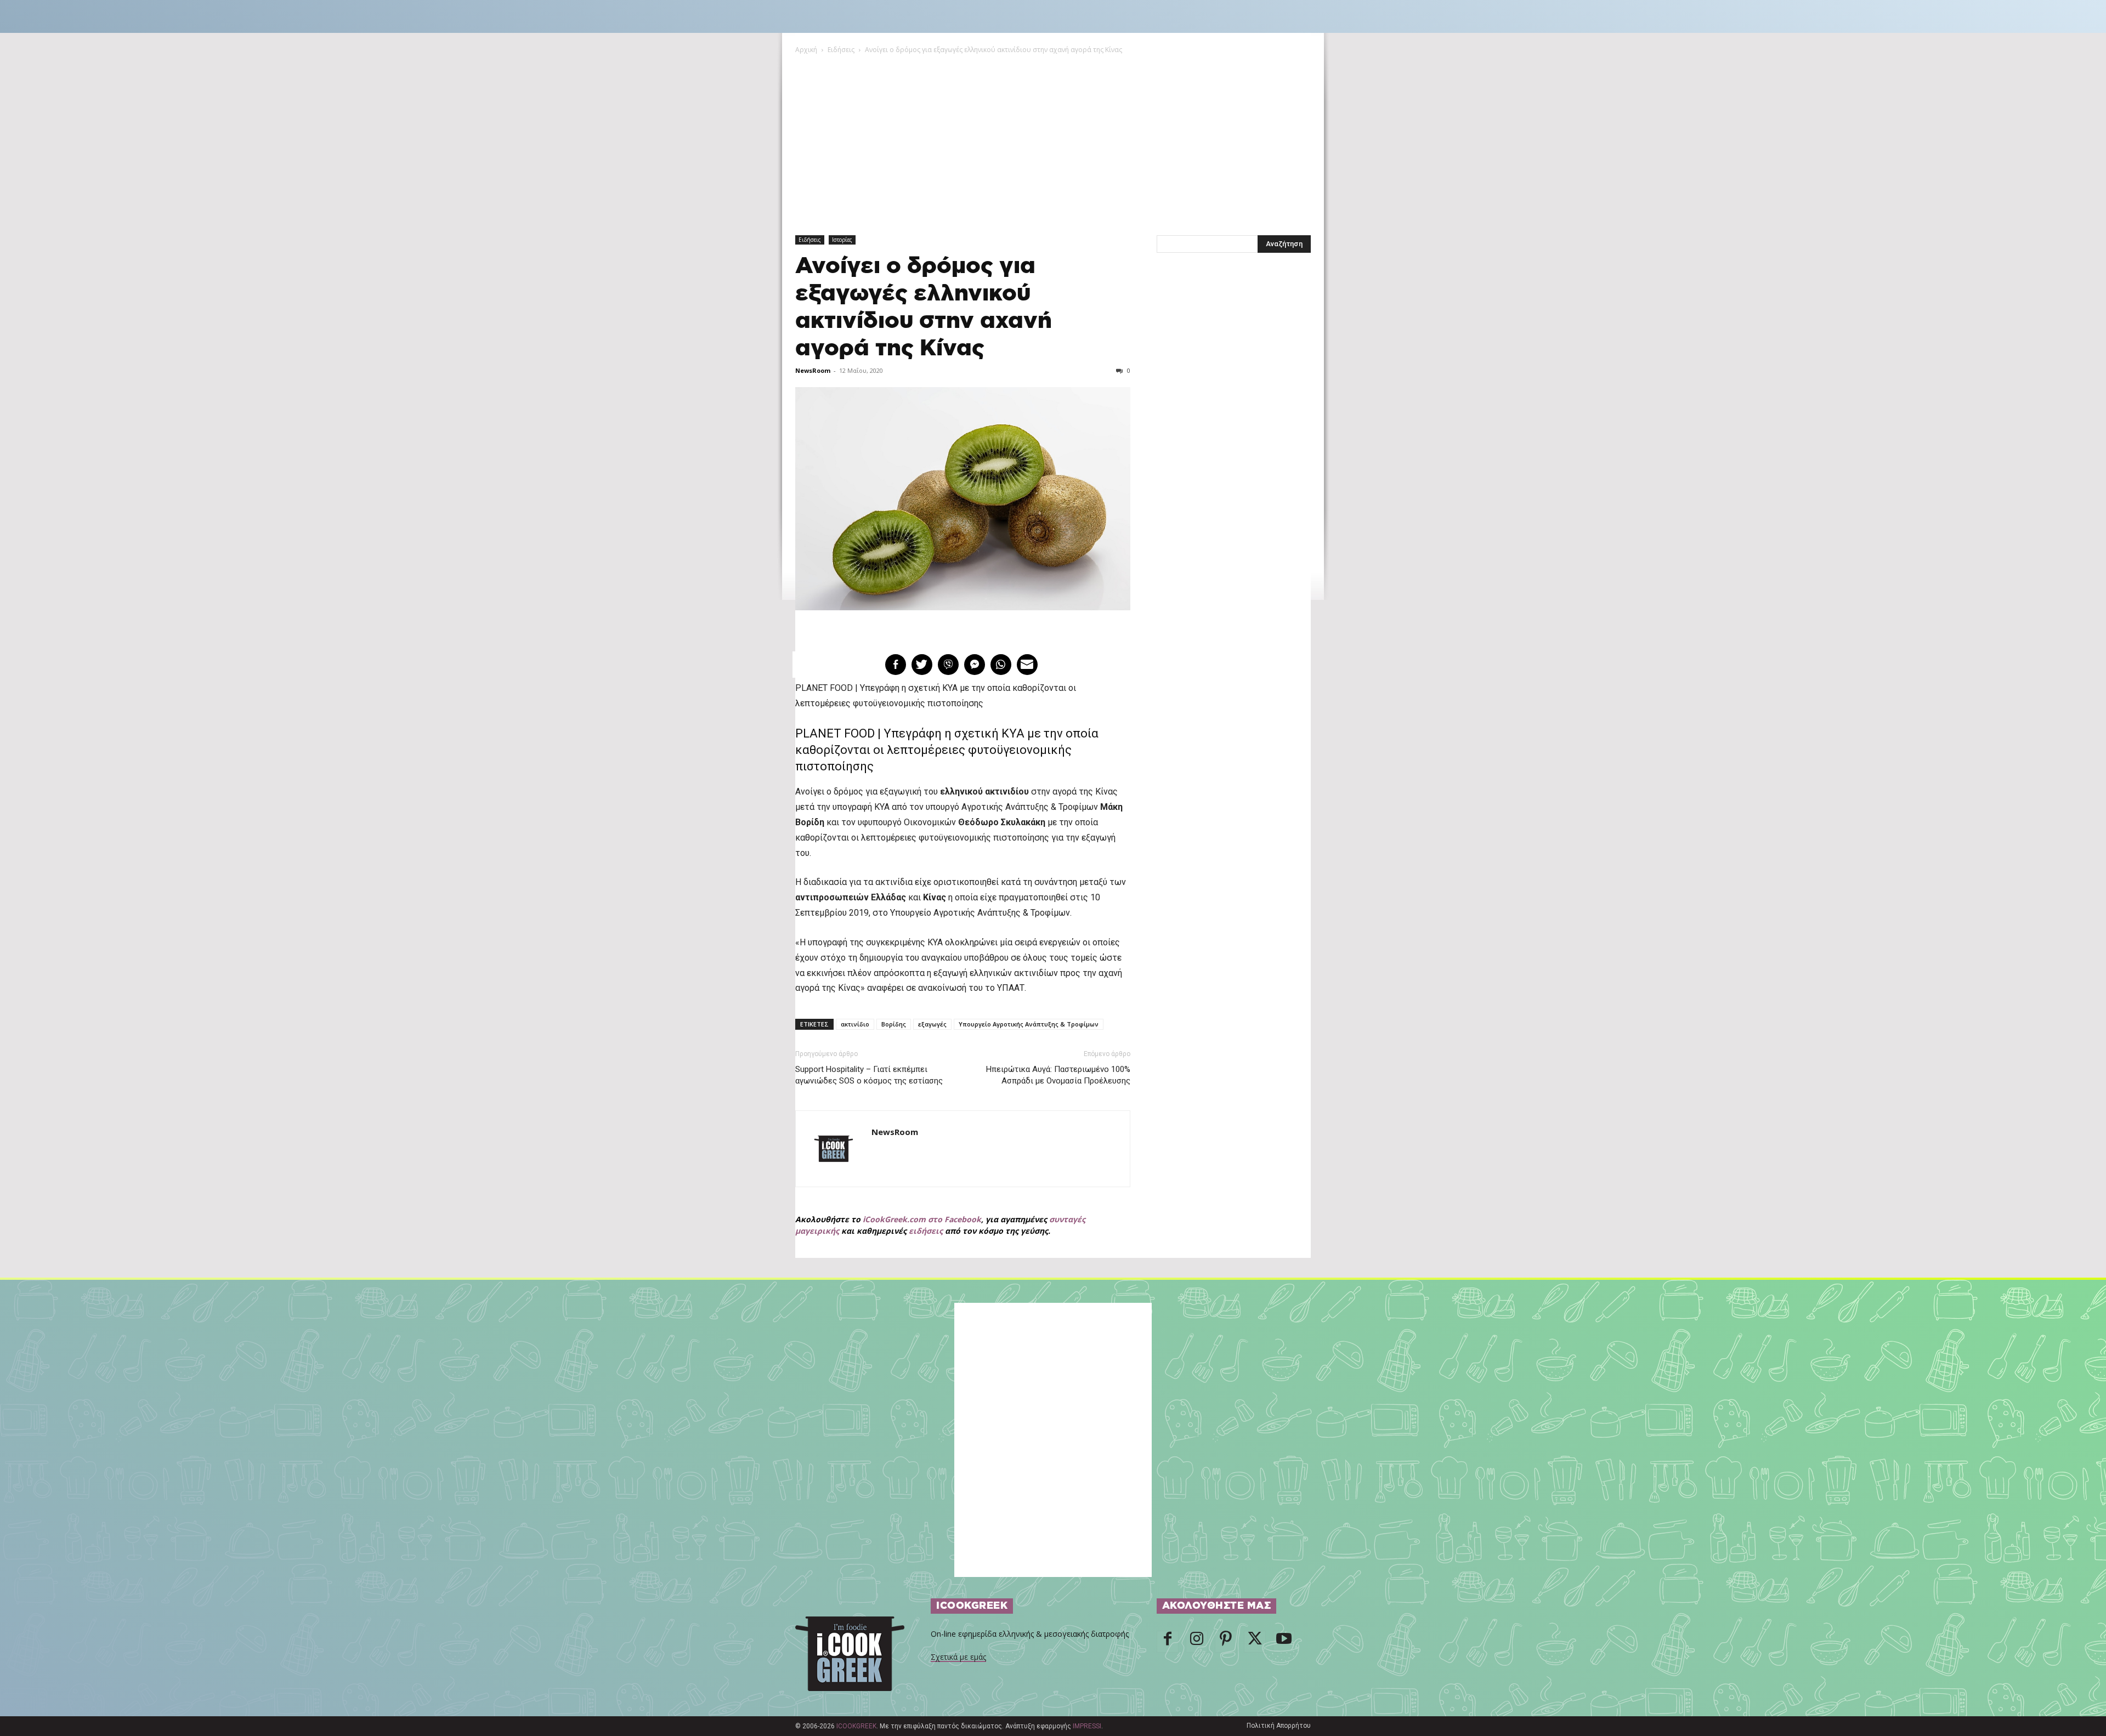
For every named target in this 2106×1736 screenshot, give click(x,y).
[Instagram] (1197, 1642)
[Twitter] (1255, 1642)
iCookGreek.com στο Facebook (922, 1219)
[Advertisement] (1053, 138)
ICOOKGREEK (856, 1726)
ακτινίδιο (855, 1024)
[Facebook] (1168, 1642)
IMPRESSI (1087, 1726)
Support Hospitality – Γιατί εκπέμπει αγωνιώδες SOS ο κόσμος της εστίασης (869, 1075)
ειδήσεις (926, 1231)
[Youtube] (1284, 1642)
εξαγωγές (932, 1024)
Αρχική (806, 50)
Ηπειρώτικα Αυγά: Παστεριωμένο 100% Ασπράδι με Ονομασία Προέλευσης (1058, 1075)
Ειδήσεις (841, 50)
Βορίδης (894, 1024)
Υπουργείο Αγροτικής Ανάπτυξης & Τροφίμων (1029, 1024)
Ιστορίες (842, 240)
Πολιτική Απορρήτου (1279, 1726)
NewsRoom (813, 370)
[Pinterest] (1226, 1642)
